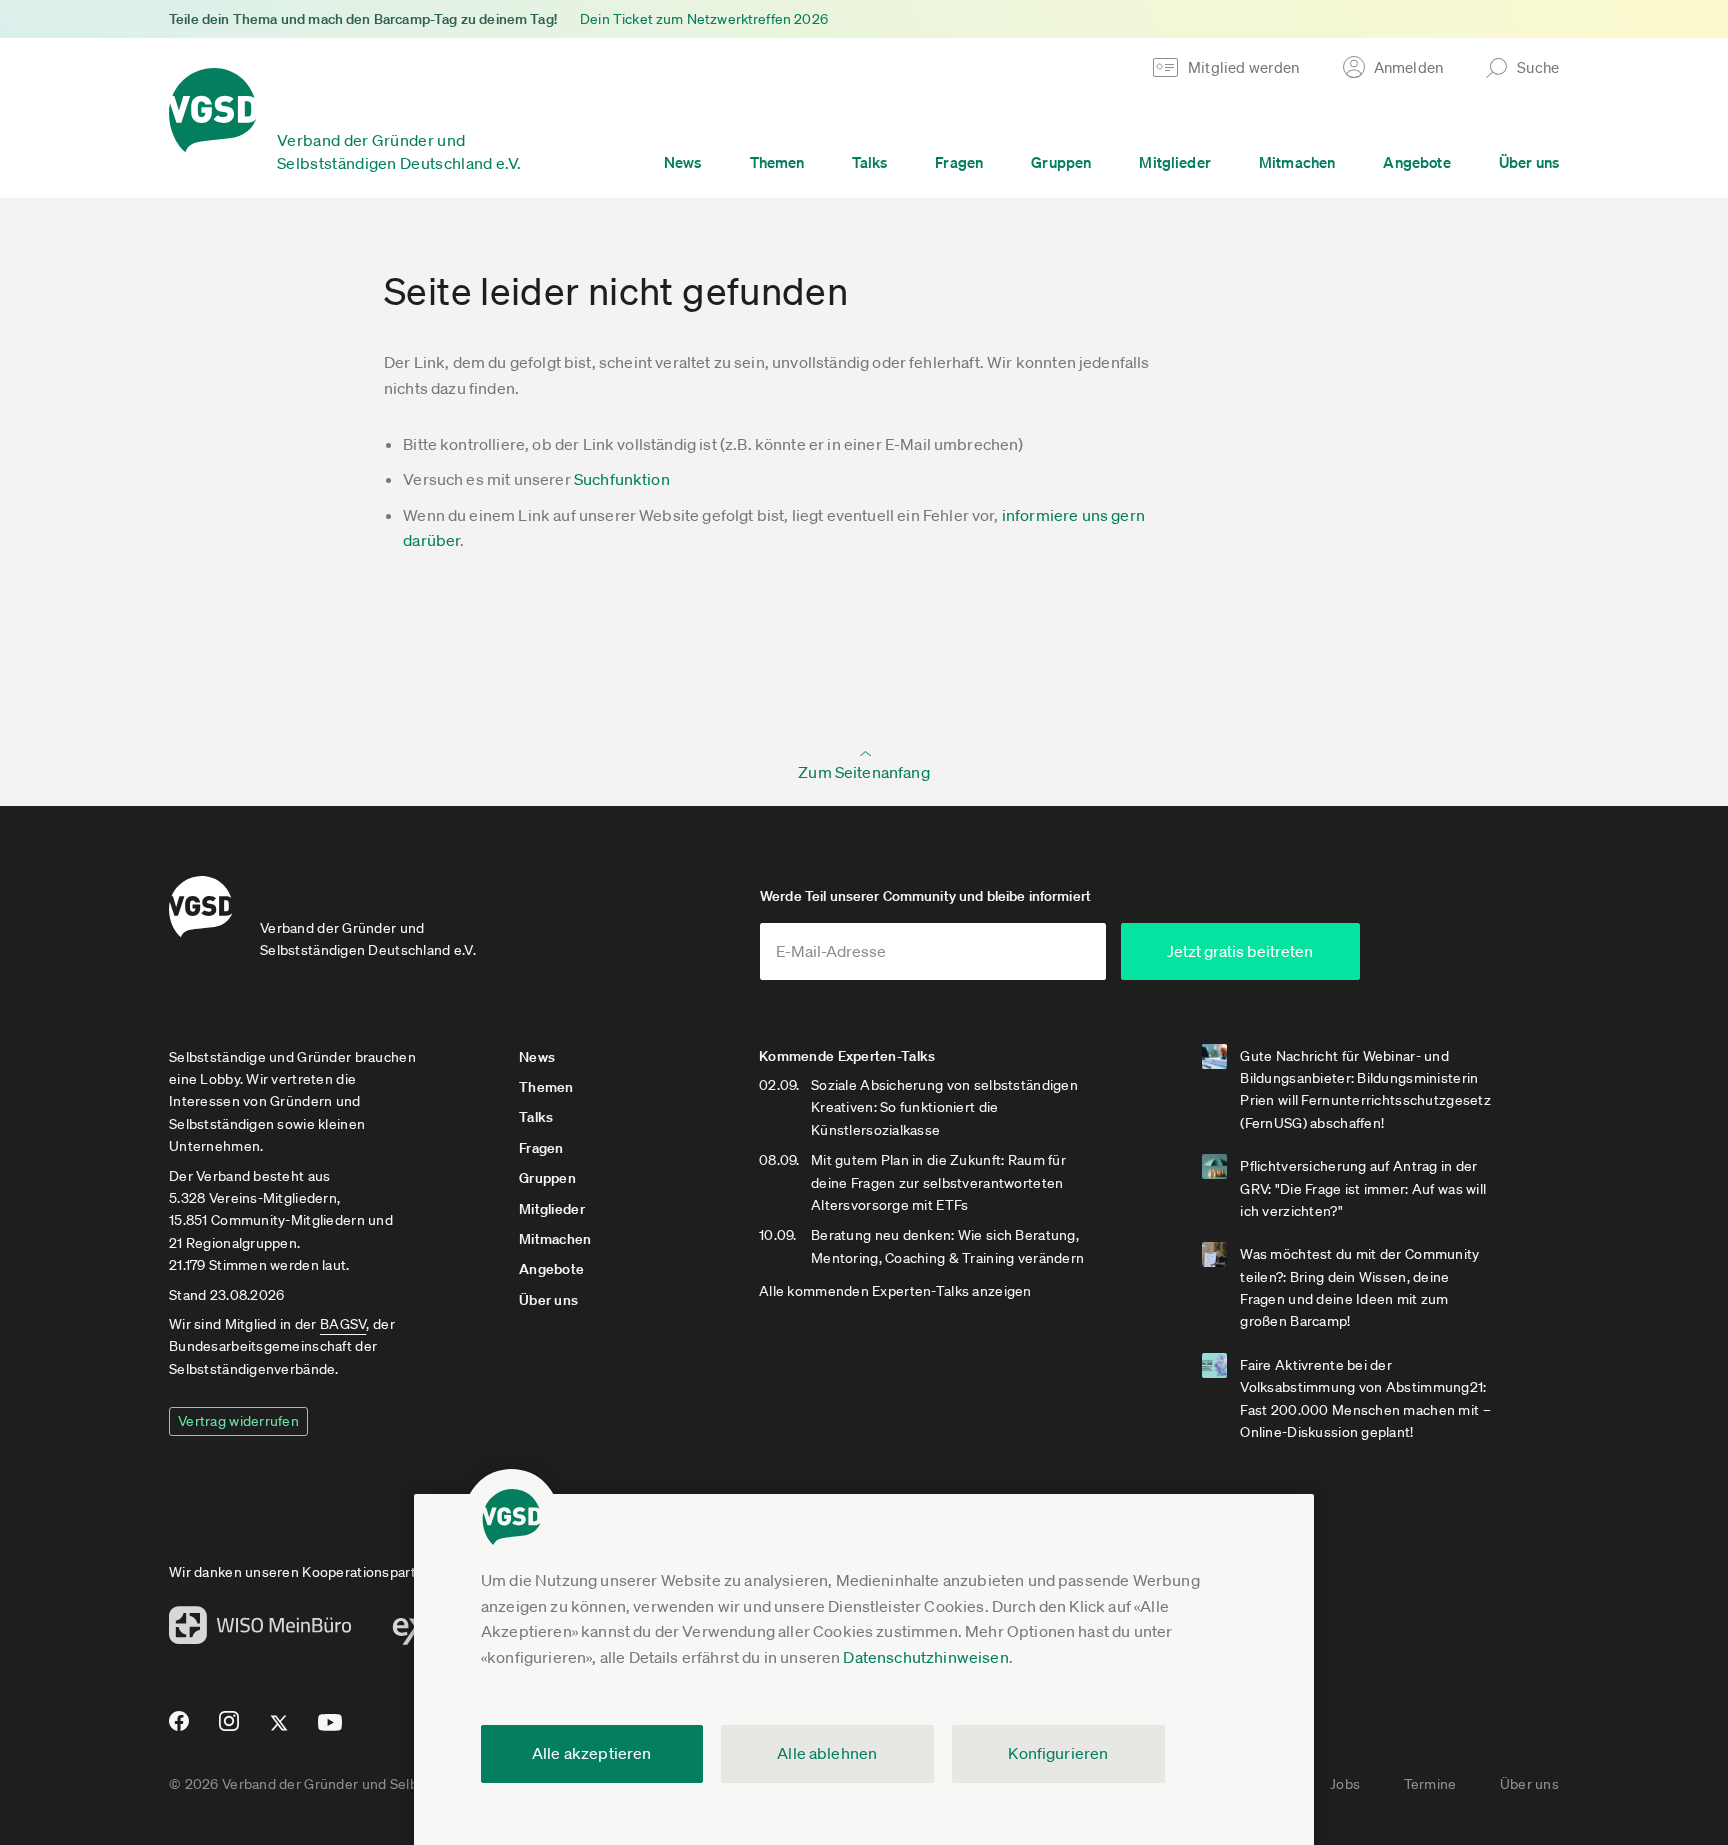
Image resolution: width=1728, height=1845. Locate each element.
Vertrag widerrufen (238, 1421)
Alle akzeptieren (592, 1753)
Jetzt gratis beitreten (1240, 951)
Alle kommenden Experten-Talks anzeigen (895, 1291)
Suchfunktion (622, 479)
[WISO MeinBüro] (260, 1631)
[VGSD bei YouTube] (330, 1730)
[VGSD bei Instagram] (229, 1729)
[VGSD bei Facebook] (176, 1729)
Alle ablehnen (827, 1753)
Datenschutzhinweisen (925, 1657)
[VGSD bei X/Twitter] (279, 1731)
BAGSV (343, 1324)
